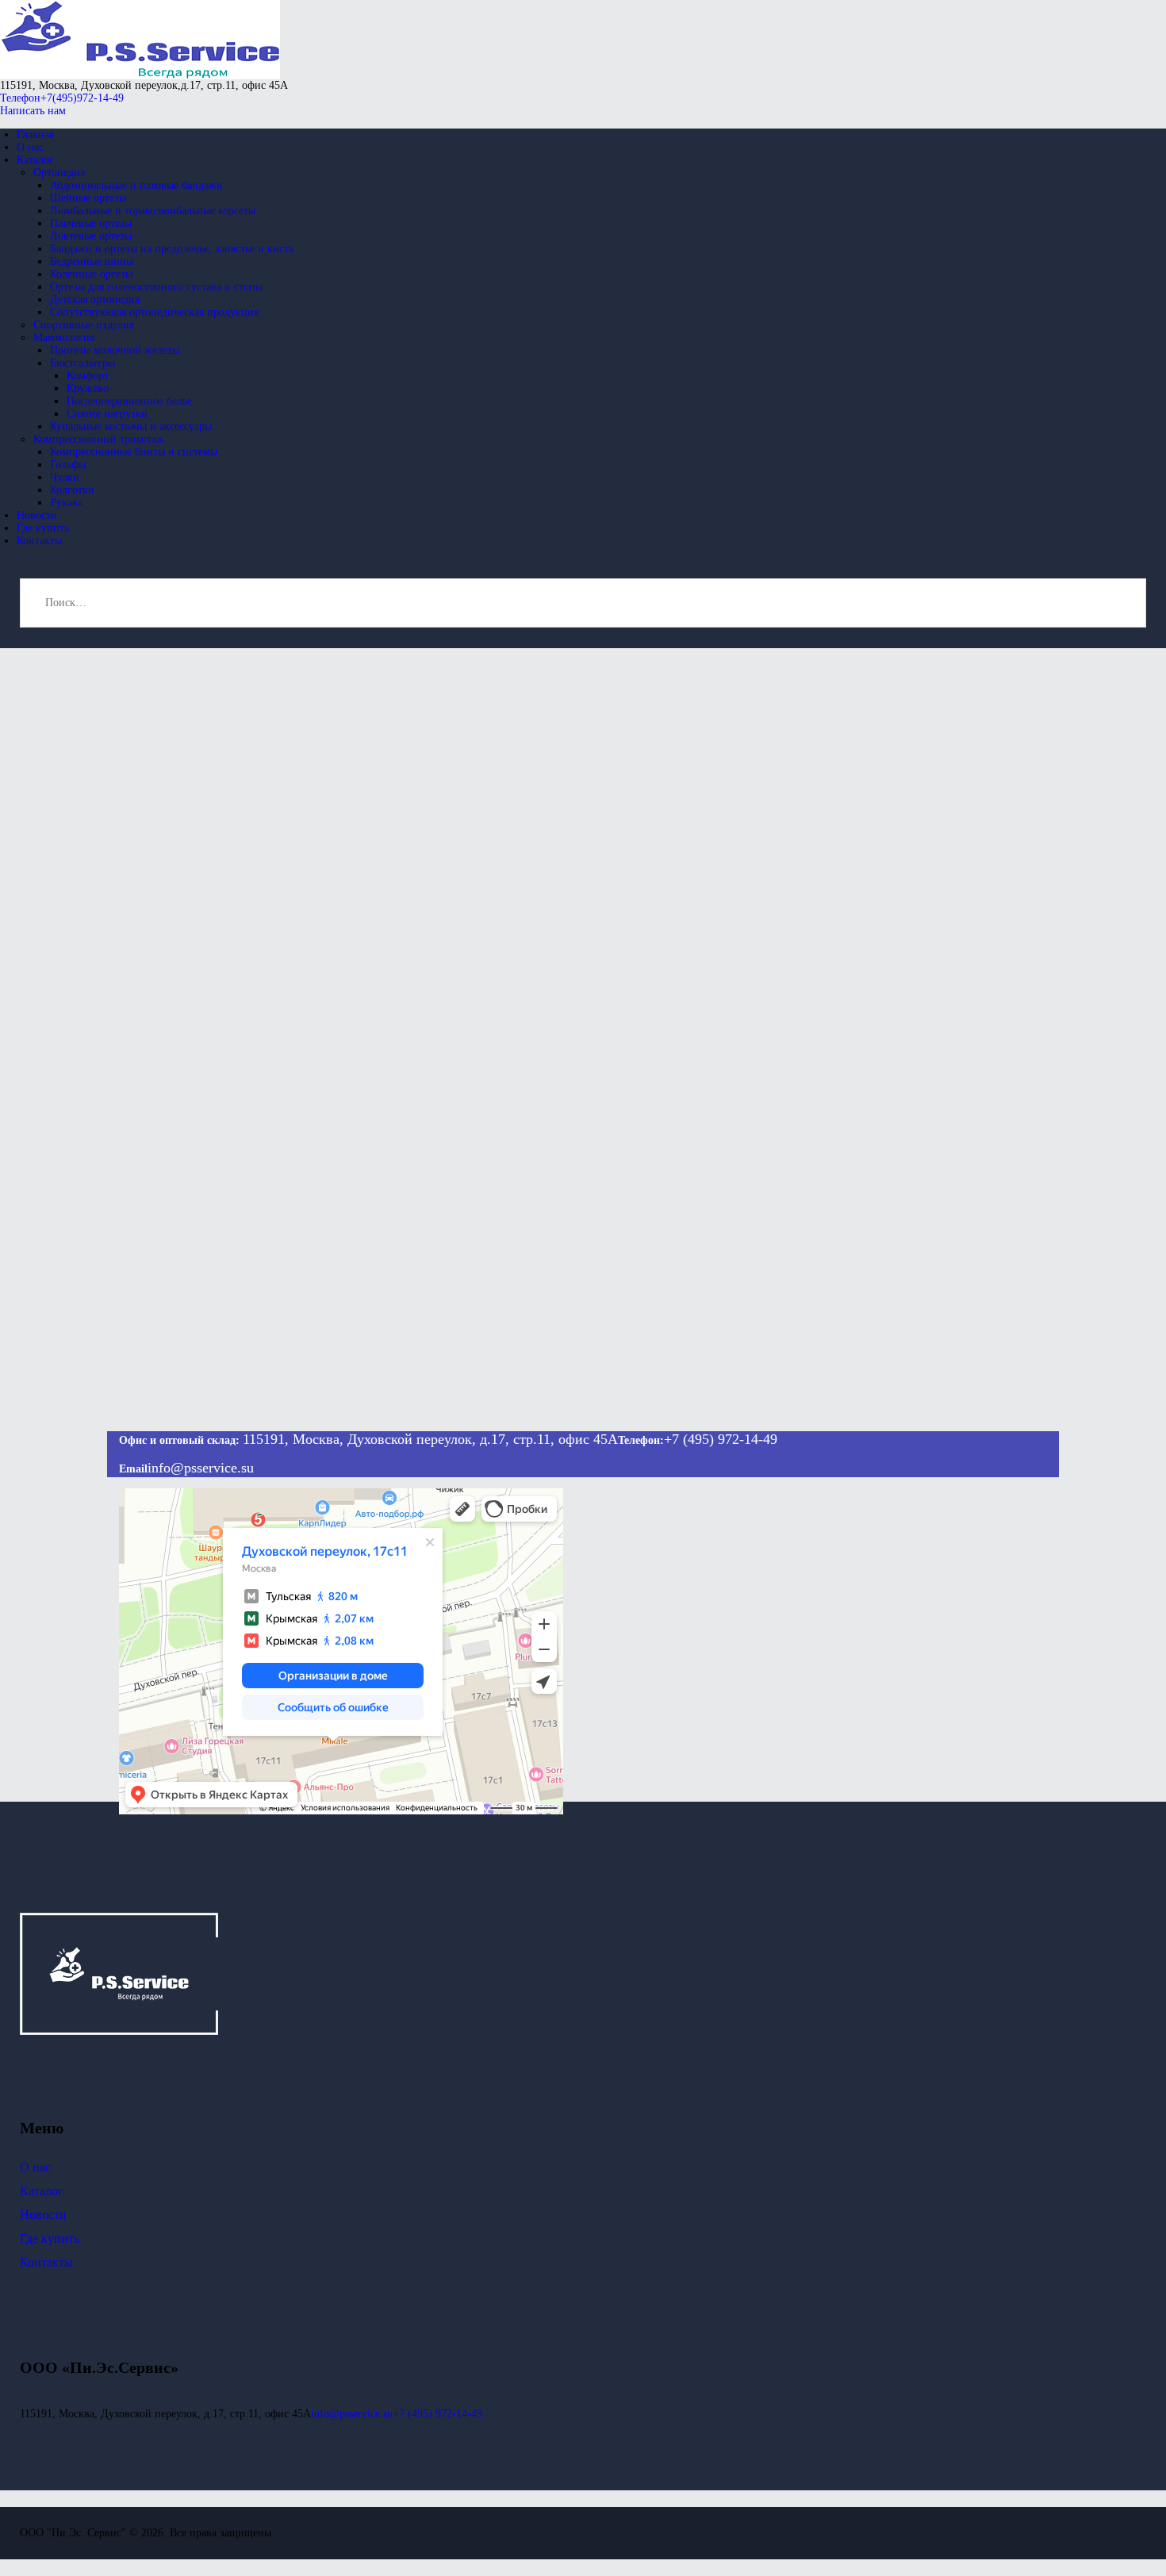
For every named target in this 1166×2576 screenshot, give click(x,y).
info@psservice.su (201, 1468)
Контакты (46, 2262)
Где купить (50, 2238)
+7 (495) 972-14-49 (721, 1439)
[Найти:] (583, 603)
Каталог (42, 2191)
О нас (35, 2167)
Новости (43, 2215)
